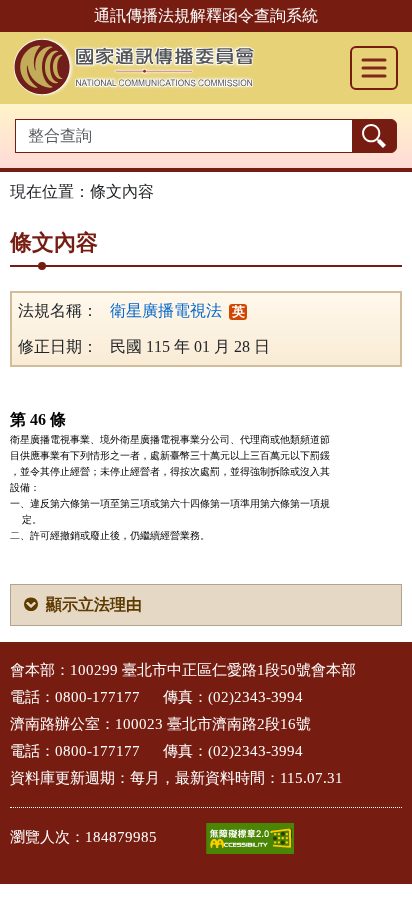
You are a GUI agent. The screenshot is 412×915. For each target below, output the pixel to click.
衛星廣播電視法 (166, 310)
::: (6, 664)
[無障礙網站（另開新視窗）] (250, 838)
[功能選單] (374, 68)
